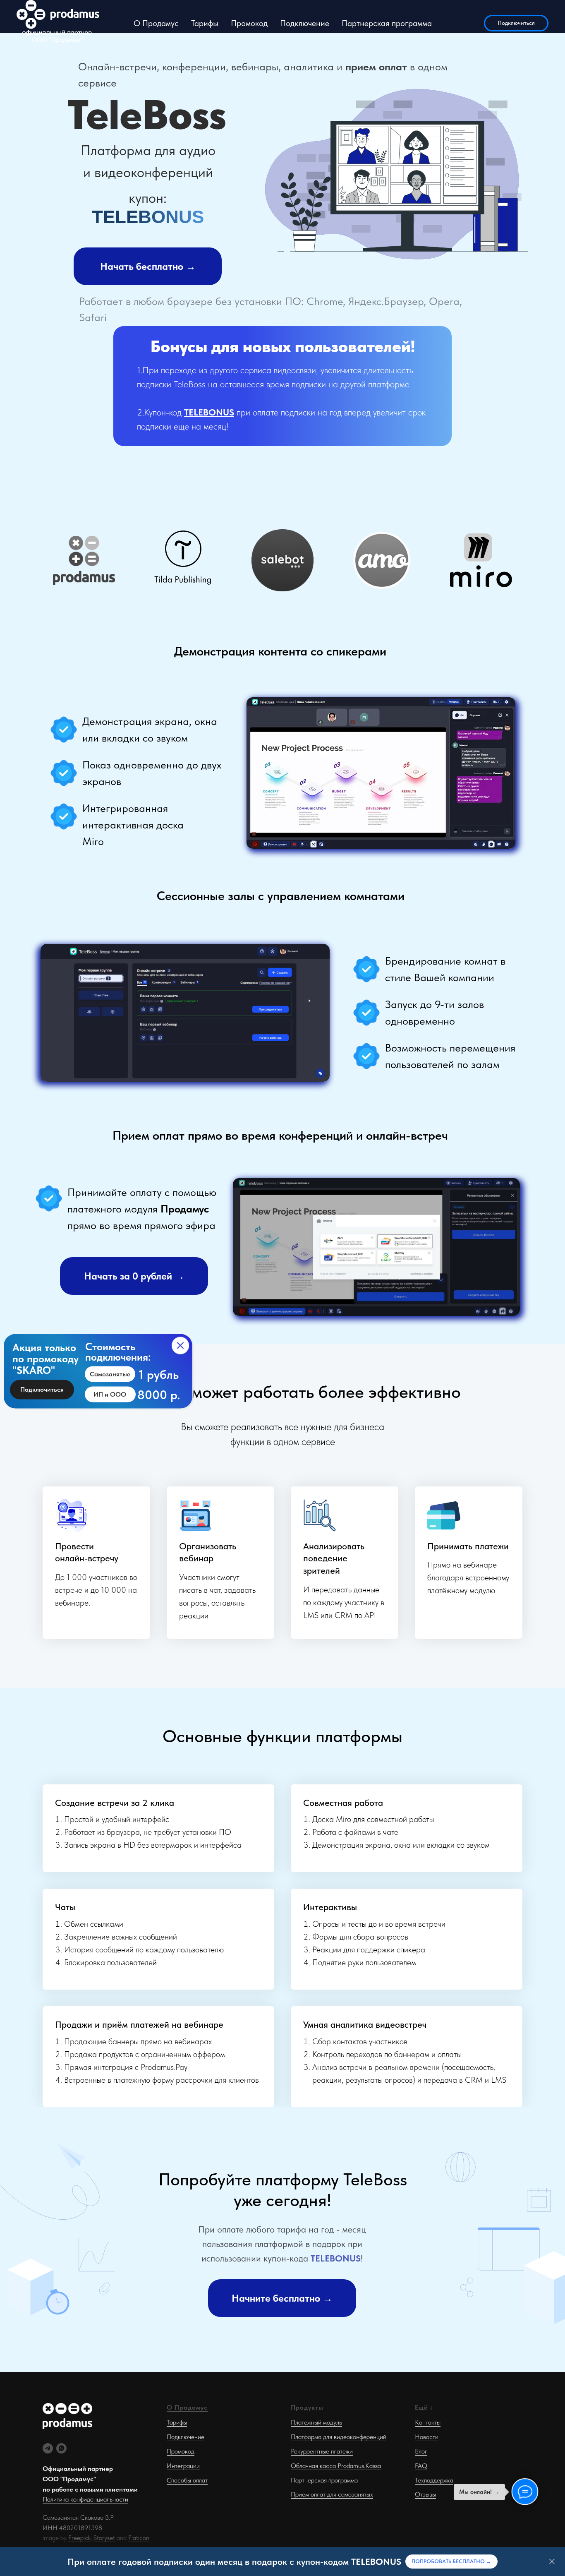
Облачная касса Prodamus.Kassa (336, 2466)
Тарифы (205, 23)
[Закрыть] (552, 2562)
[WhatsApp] (61, 2448)
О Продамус (156, 23)
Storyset (104, 2538)
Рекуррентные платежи (322, 2451)
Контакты (428, 2422)
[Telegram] (48, 2448)
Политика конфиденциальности (85, 2499)
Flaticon (139, 2538)
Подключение (305, 23)
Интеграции (183, 2466)
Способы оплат (187, 2480)
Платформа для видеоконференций (339, 2437)
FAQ (421, 2466)
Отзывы (425, 2494)
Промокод (249, 23)
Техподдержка (434, 2480)
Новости (427, 2437)
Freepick (79, 2538)
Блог (421, 2451)
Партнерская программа (387, 23)
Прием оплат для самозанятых (332, 2494)
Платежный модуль (316, 2422)
